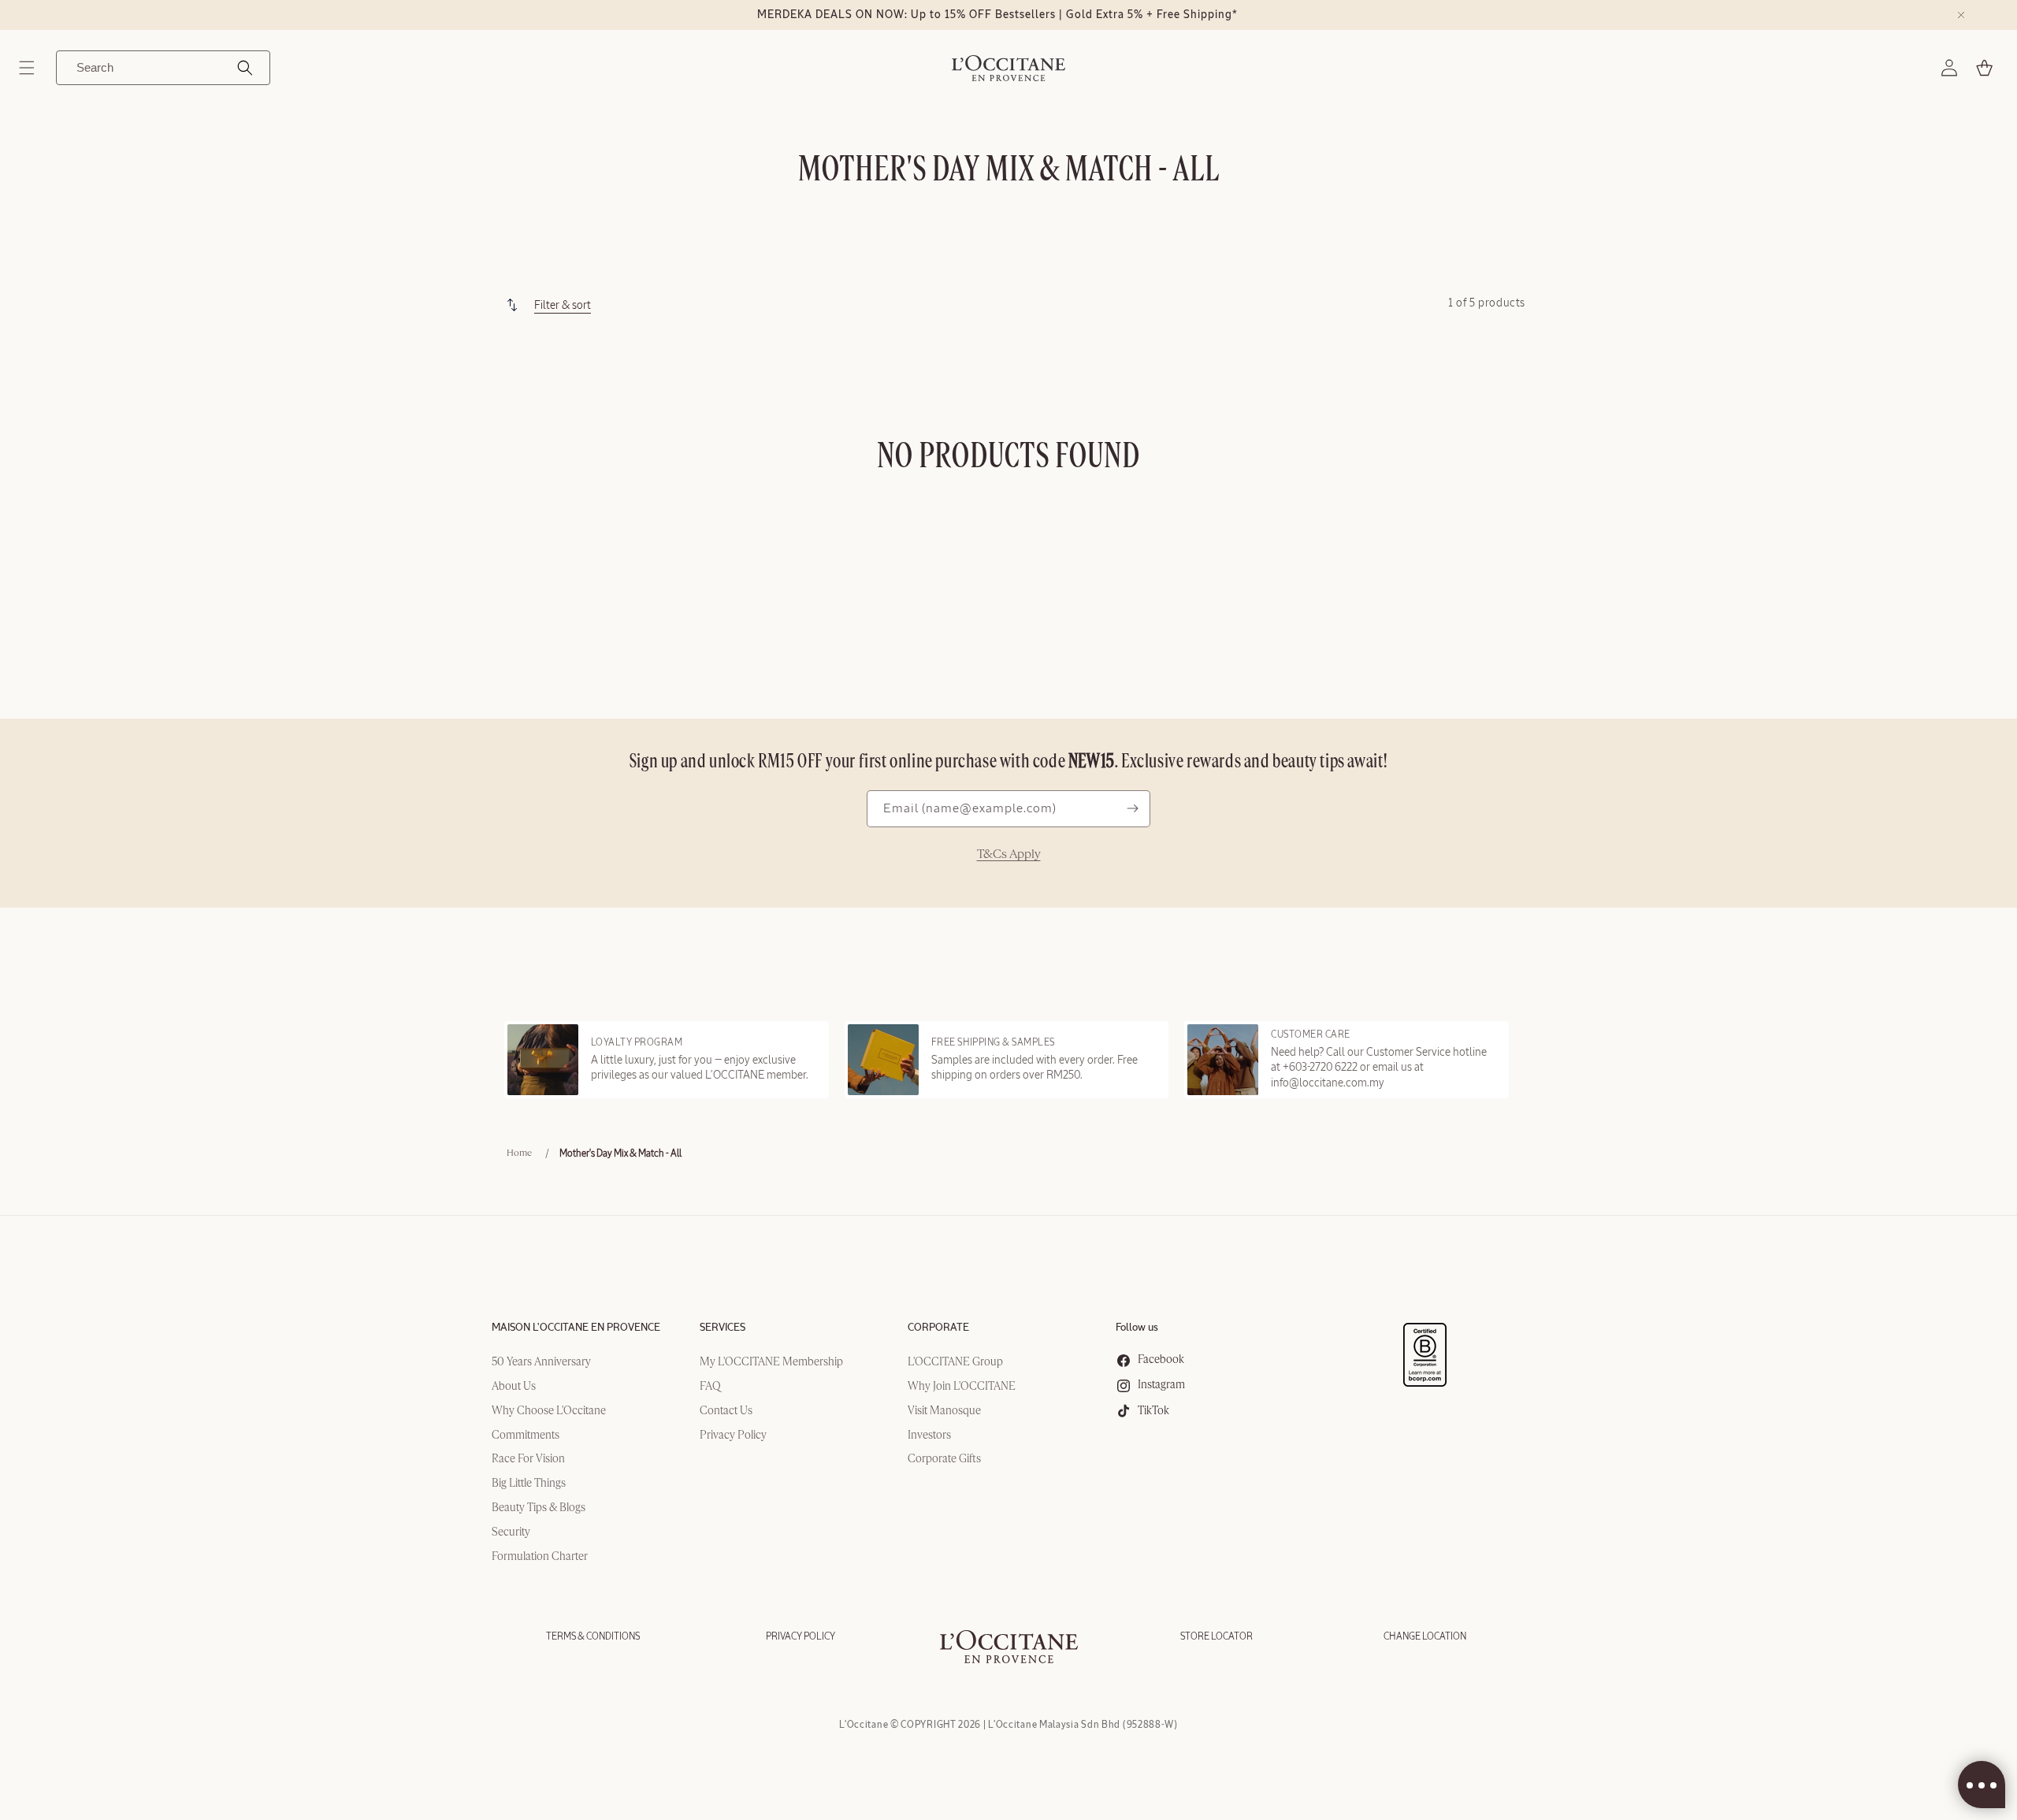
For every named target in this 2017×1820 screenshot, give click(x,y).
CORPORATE (938, 1328)
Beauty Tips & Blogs (539, 1508)
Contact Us (726, 1411)
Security (511, 1532)
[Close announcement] (1961, 15)
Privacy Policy (733, 1436)
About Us (514, 1387)
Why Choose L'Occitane (549, 1411)
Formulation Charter (540, 1557)
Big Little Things (529, 1484)
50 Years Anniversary (541, 1362)
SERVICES (722, 1328)
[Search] (245, 68)
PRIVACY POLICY (800, 1636)
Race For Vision (528, 1459)
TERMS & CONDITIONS (593, 1636)
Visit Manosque (944, 1411)
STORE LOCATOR (1217, 1636)
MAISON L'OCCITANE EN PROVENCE (576, 1328)
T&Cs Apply (1009, 855)
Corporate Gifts (944, 1459)
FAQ (710, 1387)
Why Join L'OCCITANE (962, 1387)
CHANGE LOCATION (1425, 1636)
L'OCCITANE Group (955, 1362)
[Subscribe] (1132, 809)
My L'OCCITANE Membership (771, 1362)
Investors (929, 1436)
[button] (27, 68)
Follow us (1137, 1328)
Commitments (526, 1436)
